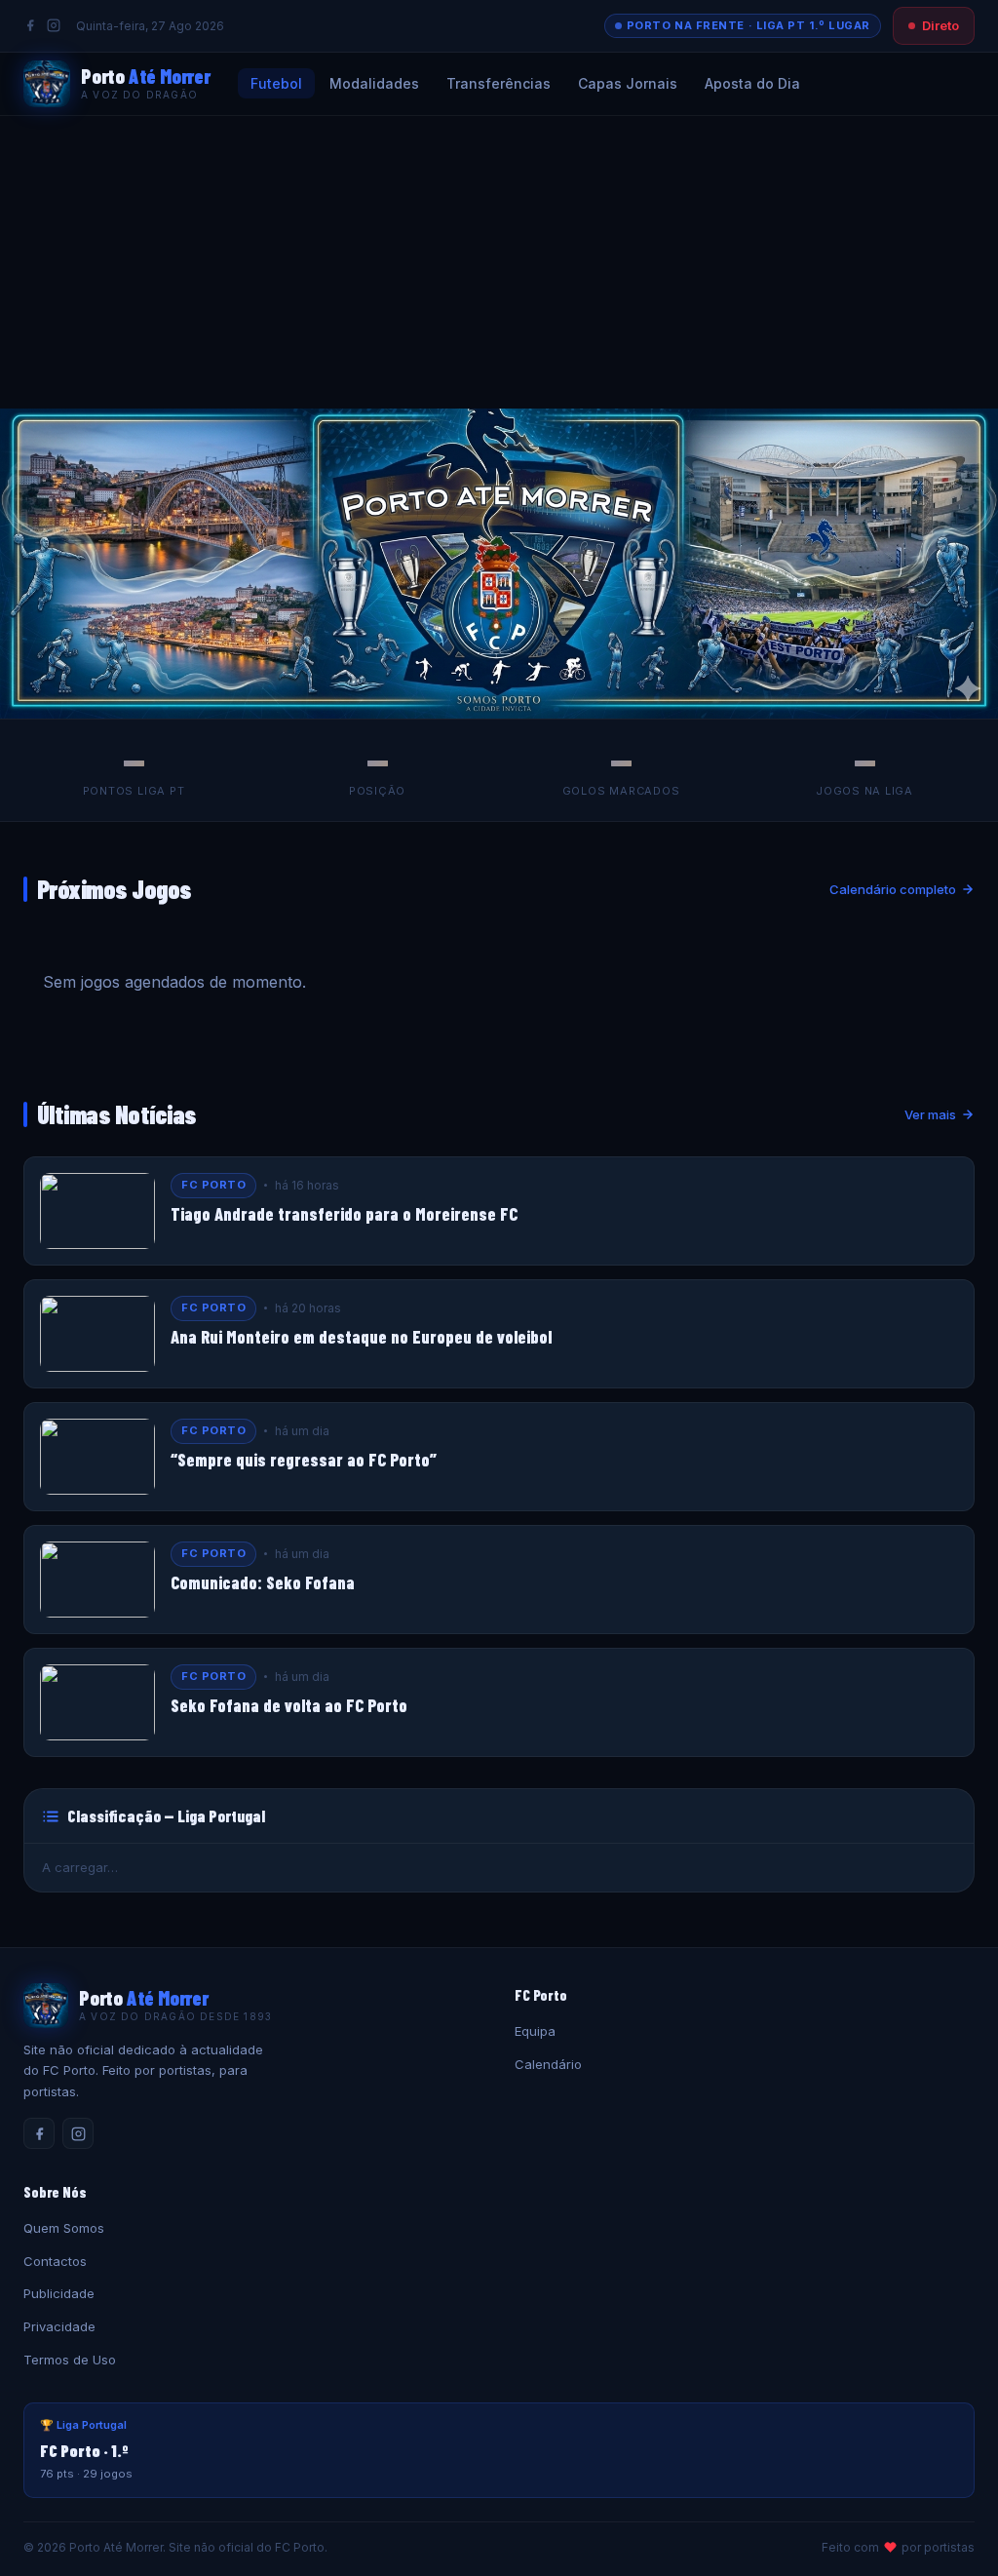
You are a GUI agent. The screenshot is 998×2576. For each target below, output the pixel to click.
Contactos (55, 2261)
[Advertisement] (499, 262)
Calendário (548, 2064)
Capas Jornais (628, 83)
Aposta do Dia (752, 83)
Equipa (535, 2031)
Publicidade (59, 2293)
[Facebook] (30, 25)
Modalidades (374, 83)
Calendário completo (893, 889)
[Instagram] (54, 25)
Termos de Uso (70, 2360)
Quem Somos (64, 2228)
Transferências (499, 83)
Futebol (276, 83)
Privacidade (59, 2326)
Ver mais (930, 1114)
